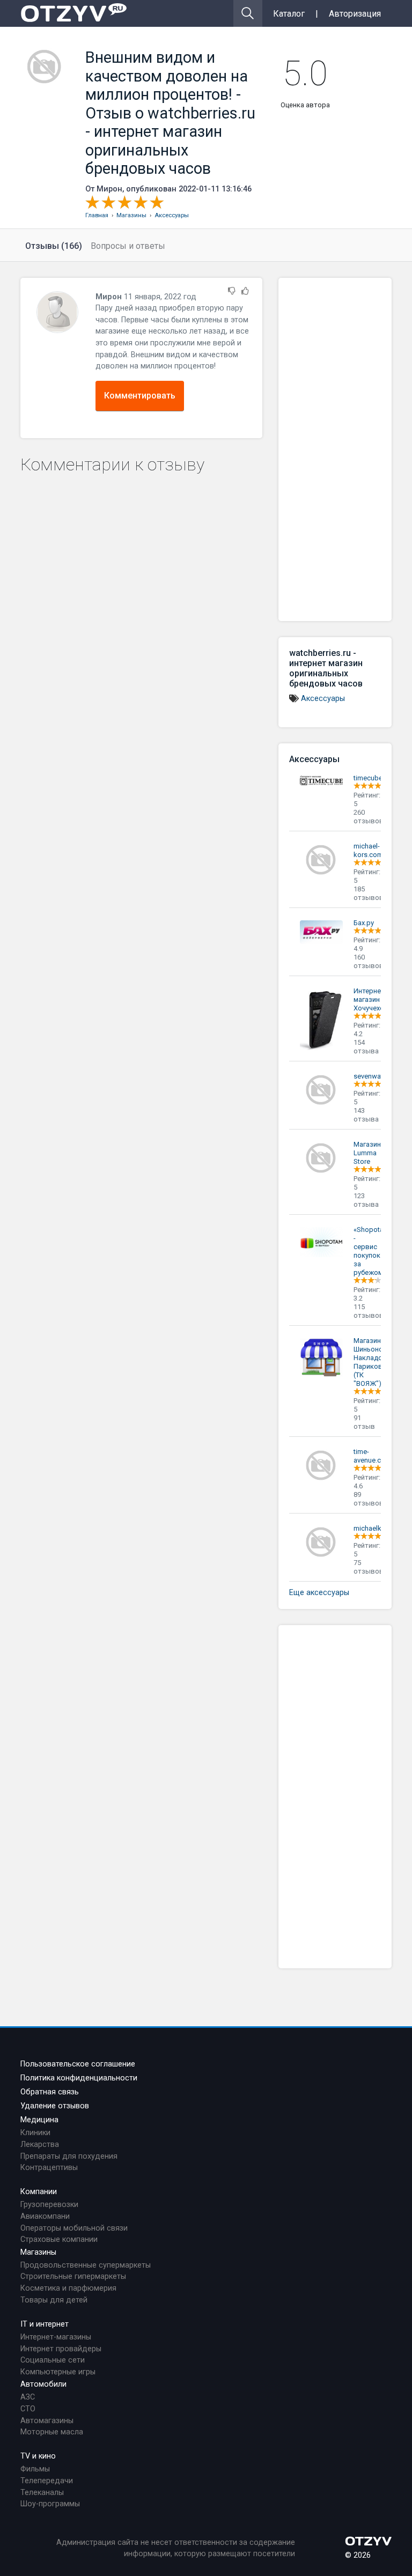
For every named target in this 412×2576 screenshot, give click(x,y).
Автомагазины (47, 2421)
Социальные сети (53, 2360)
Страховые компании (59, 2239)
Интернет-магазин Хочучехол (371, 999)
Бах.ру (364, 923)
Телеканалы (42, 2493)
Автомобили (43, 2384)
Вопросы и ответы (128, 246)
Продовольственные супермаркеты (86, 2265)
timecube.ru (372, 778)
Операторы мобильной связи (74, 2228)
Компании (39, 2192)
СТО (28, 2409)
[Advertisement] (335, 449)
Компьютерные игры (58, 2372)
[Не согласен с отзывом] (232, 291)
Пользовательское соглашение (78, 2064)
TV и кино (38, 2456)
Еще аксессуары (319, 1593)
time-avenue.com (372, 1456)
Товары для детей (54, 2300)
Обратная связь (50, 2092)
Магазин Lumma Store (367, 1153)
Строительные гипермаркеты (73, 2276)
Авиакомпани (45, 2216)
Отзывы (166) (54, 246)
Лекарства (40, 2145)
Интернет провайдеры (61, 2349)
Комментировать (140, 396)
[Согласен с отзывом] (245, 291)
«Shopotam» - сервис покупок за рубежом (373, 1251)
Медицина (39, 2120)
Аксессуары (323, 699)
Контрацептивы (49, 2168)
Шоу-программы (50, 2504)
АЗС (28, 2397)
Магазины (38, 2252)
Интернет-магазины (56, 2337)
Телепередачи (47, 2481)
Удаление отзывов (55, 2106)
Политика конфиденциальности (79, 2078)
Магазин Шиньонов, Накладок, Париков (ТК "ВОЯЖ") (371, 1362)
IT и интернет (45, 2324)
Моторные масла (52, 2432)
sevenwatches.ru (380, 1076)
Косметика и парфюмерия (68, 2288)
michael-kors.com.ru (372, 850)
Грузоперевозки (49, 2205)
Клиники (35, 2133)
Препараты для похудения (69, 2156)
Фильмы (35, 2469)
